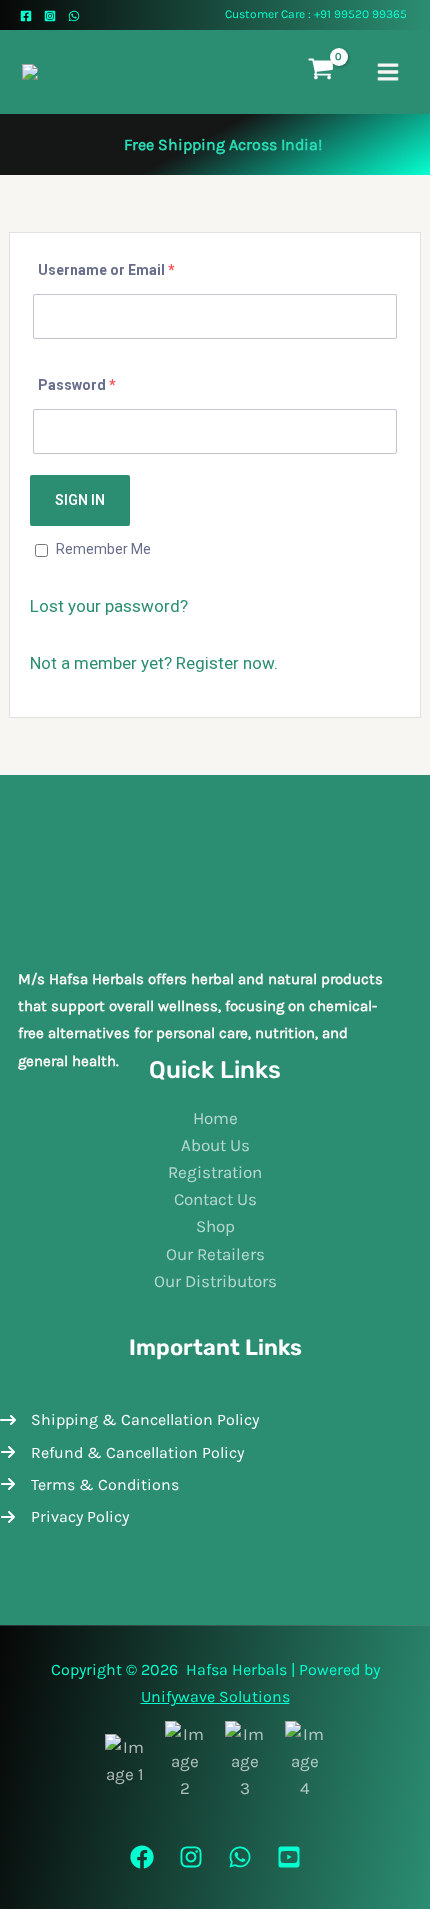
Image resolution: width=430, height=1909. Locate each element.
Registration (215, 1172)
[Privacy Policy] (64, 1516)
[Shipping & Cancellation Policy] (129, 1419)
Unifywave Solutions (215, 1696)
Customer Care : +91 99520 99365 (316, 14)
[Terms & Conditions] (89, 1484)
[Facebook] (26, 16)
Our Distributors (215, 1281)
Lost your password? (109, 606)
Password (77, 385)
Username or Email (106, 270)
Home (215, 1118)
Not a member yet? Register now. (154, 663)
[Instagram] (50, 16)
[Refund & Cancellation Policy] (122, 1452)
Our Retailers (215, 1254)
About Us (215, 1145)
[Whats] (240, 1857)
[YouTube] (289, 1857)
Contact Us (215, 1199)
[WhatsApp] (74, 16)
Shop (215, 1226)
